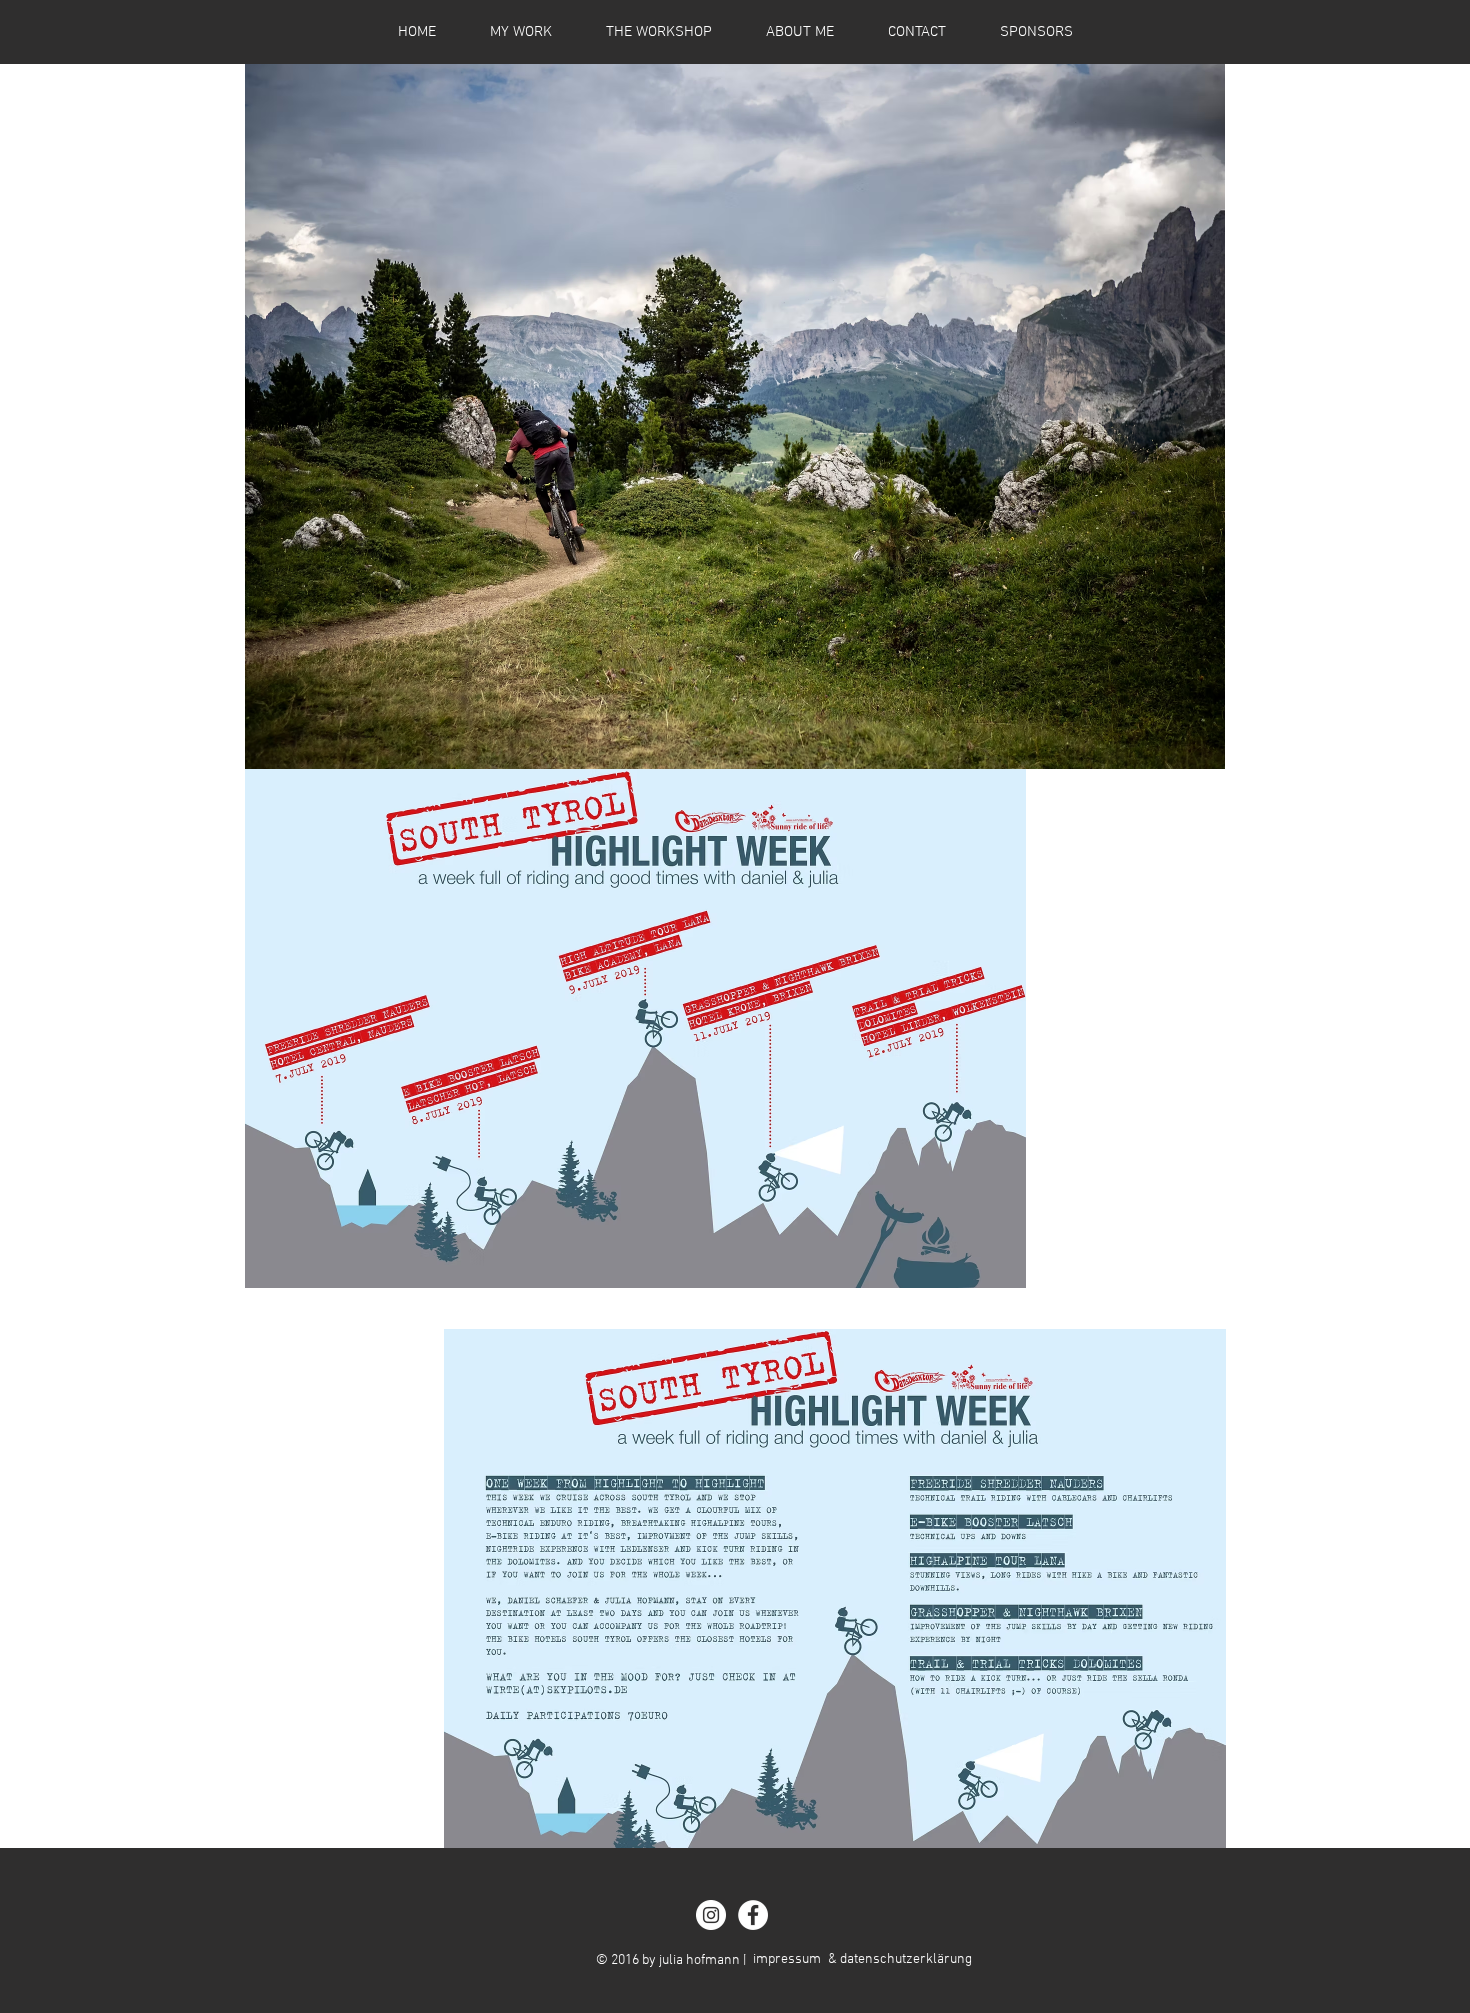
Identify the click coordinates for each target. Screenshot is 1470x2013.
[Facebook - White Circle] (753, 1915)
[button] (735, 416)
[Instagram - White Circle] (711, 1915)
